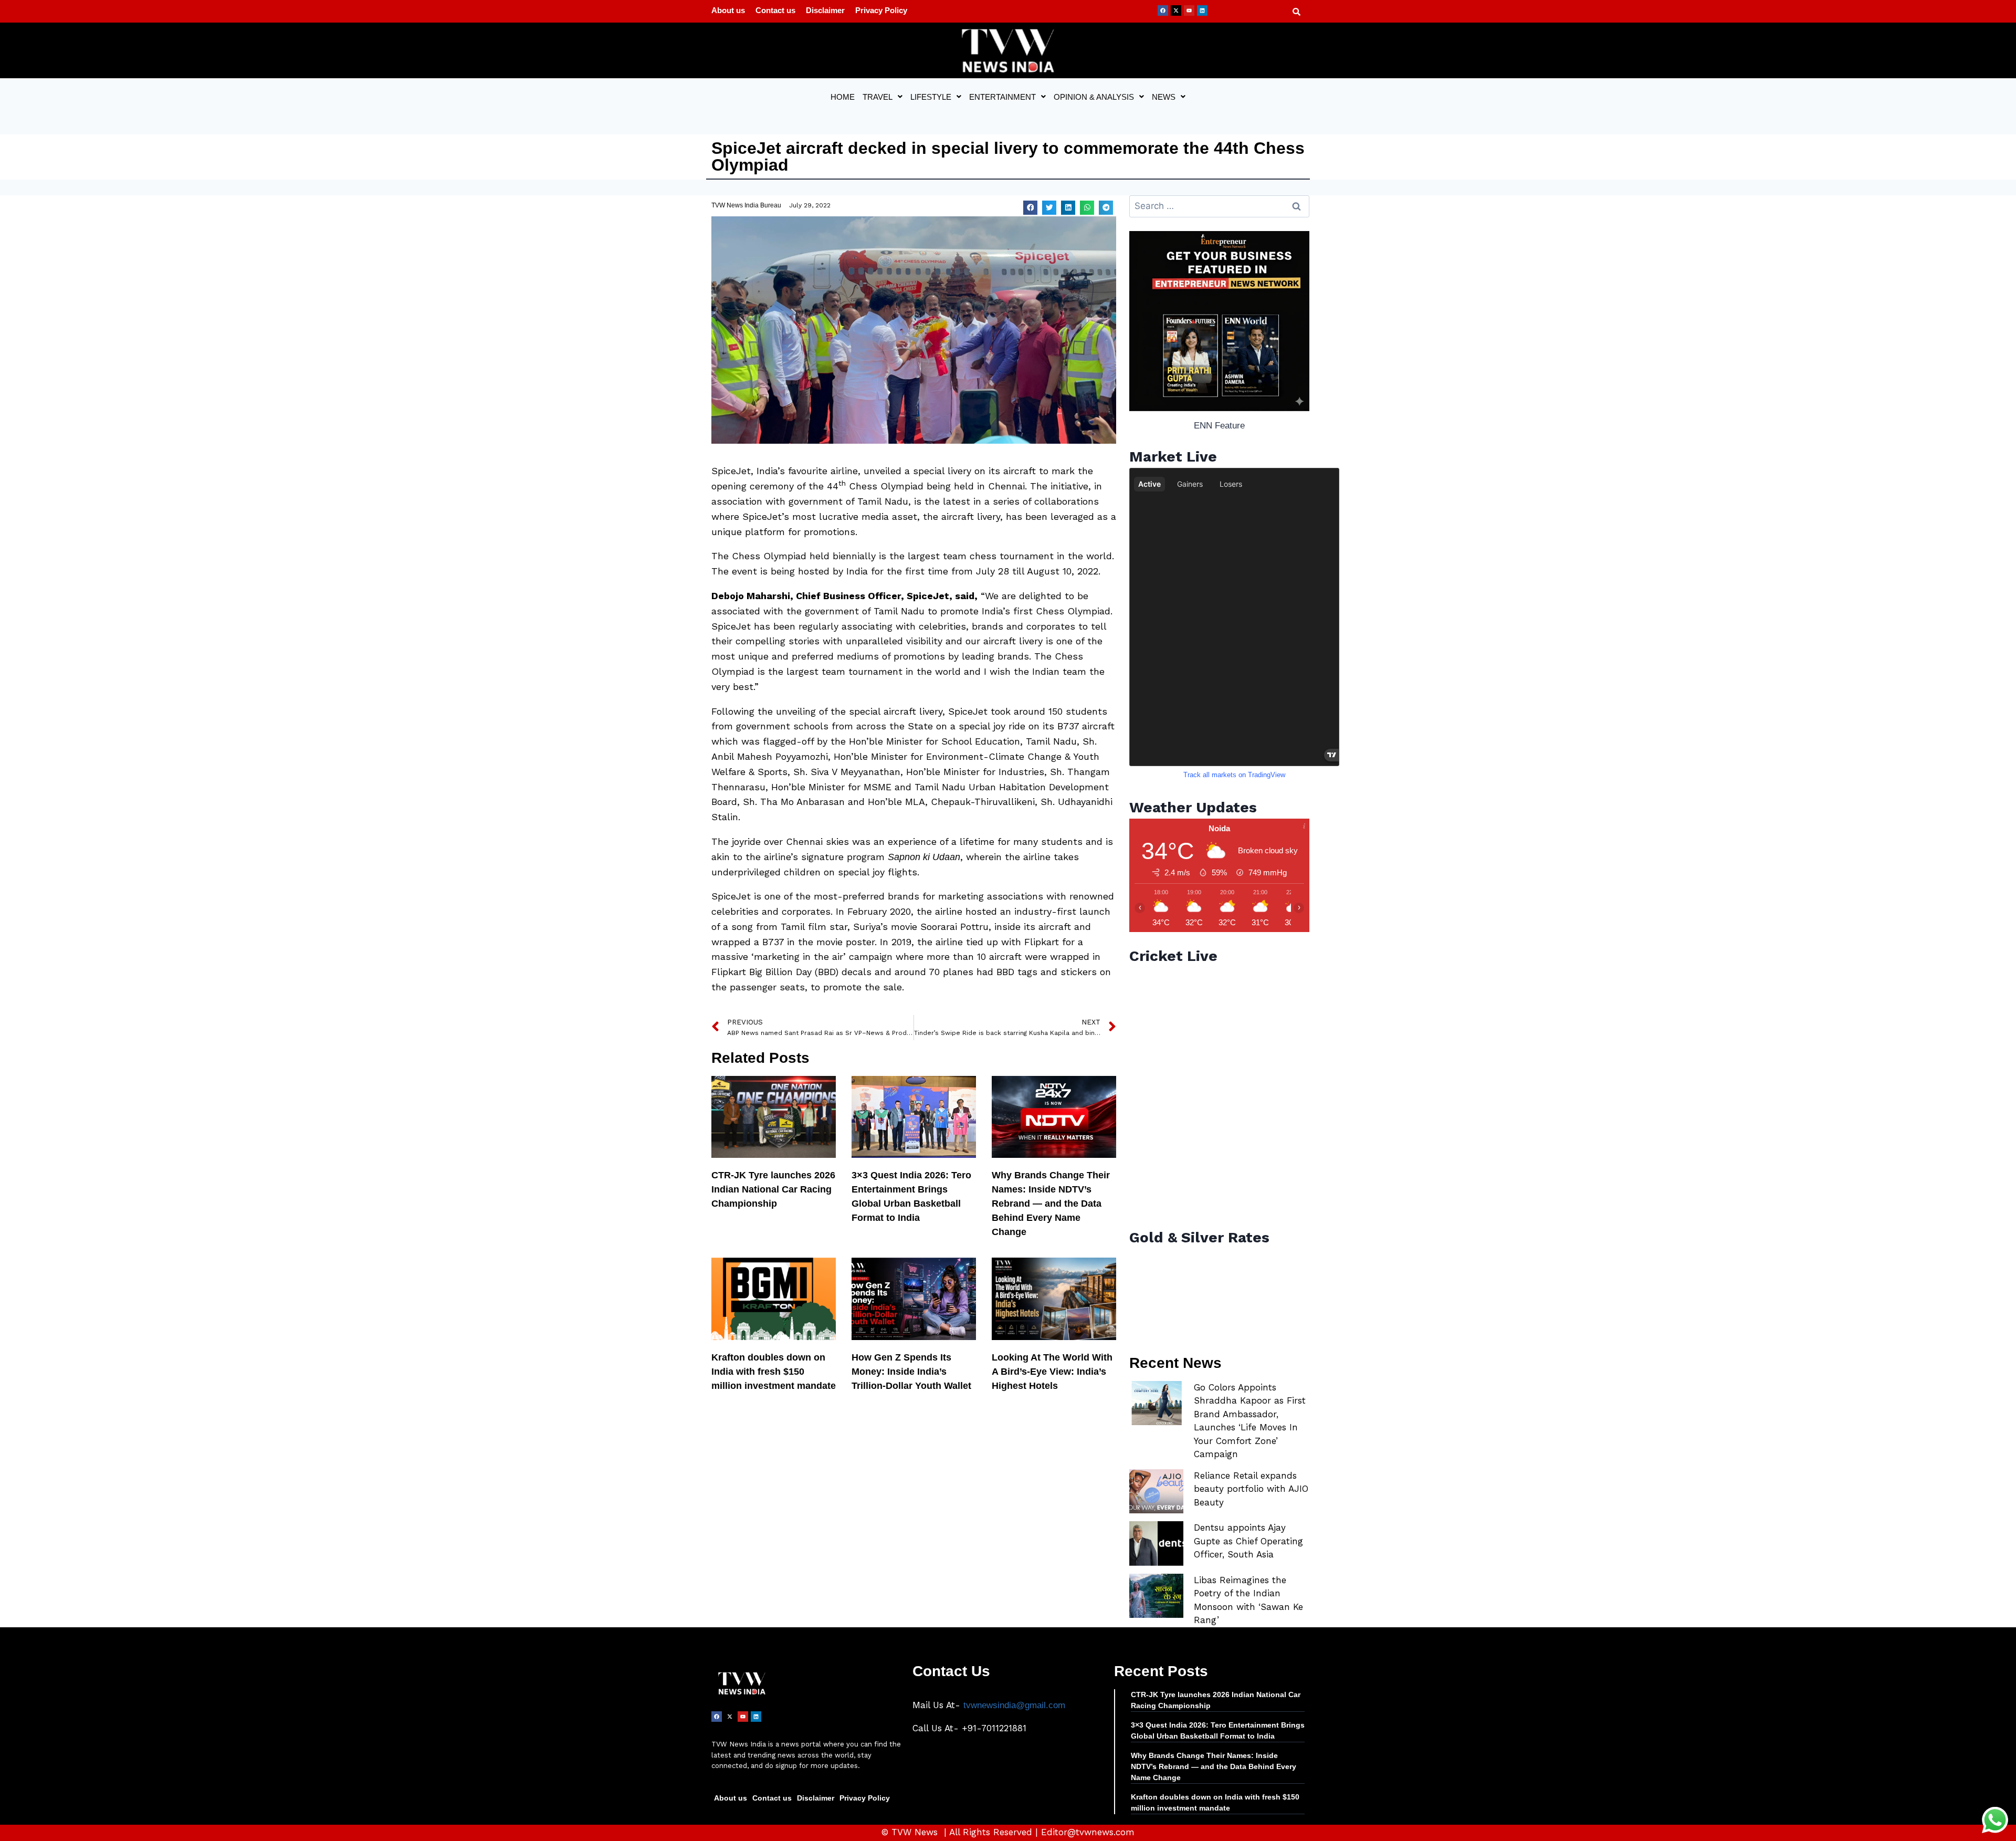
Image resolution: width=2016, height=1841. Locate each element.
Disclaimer (825, 10)
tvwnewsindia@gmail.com (1014, 1705)
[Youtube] (1189, 11)
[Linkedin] (1202, 11)
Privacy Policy (881, 10)
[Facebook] (1163, 11)
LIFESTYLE (931, 97)
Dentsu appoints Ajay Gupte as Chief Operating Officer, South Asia (1248, 1541)
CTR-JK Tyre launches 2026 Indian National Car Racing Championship (773, 1189)
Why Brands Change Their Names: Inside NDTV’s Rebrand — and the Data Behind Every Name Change (1051, 1204)
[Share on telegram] (1106, 208)
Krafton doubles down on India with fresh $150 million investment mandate (774, 1372)
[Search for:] (1219, 206)
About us (728, 10)
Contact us (775, 10)
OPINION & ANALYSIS (1094, 97)
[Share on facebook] (1030, 208)
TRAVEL (878, 97)
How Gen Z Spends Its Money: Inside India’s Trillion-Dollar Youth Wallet (911, 1372)
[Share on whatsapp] (1087, 208)
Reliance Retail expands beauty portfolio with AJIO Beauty (1251, 1489)
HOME (843, 97)
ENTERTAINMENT (1002, 97)
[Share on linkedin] (1068, 208)
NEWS (1164, 97)
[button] (883, 97)
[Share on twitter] (1049, 208)
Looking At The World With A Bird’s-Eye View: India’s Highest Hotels (1052, 1372)
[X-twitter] (1176, 11)
